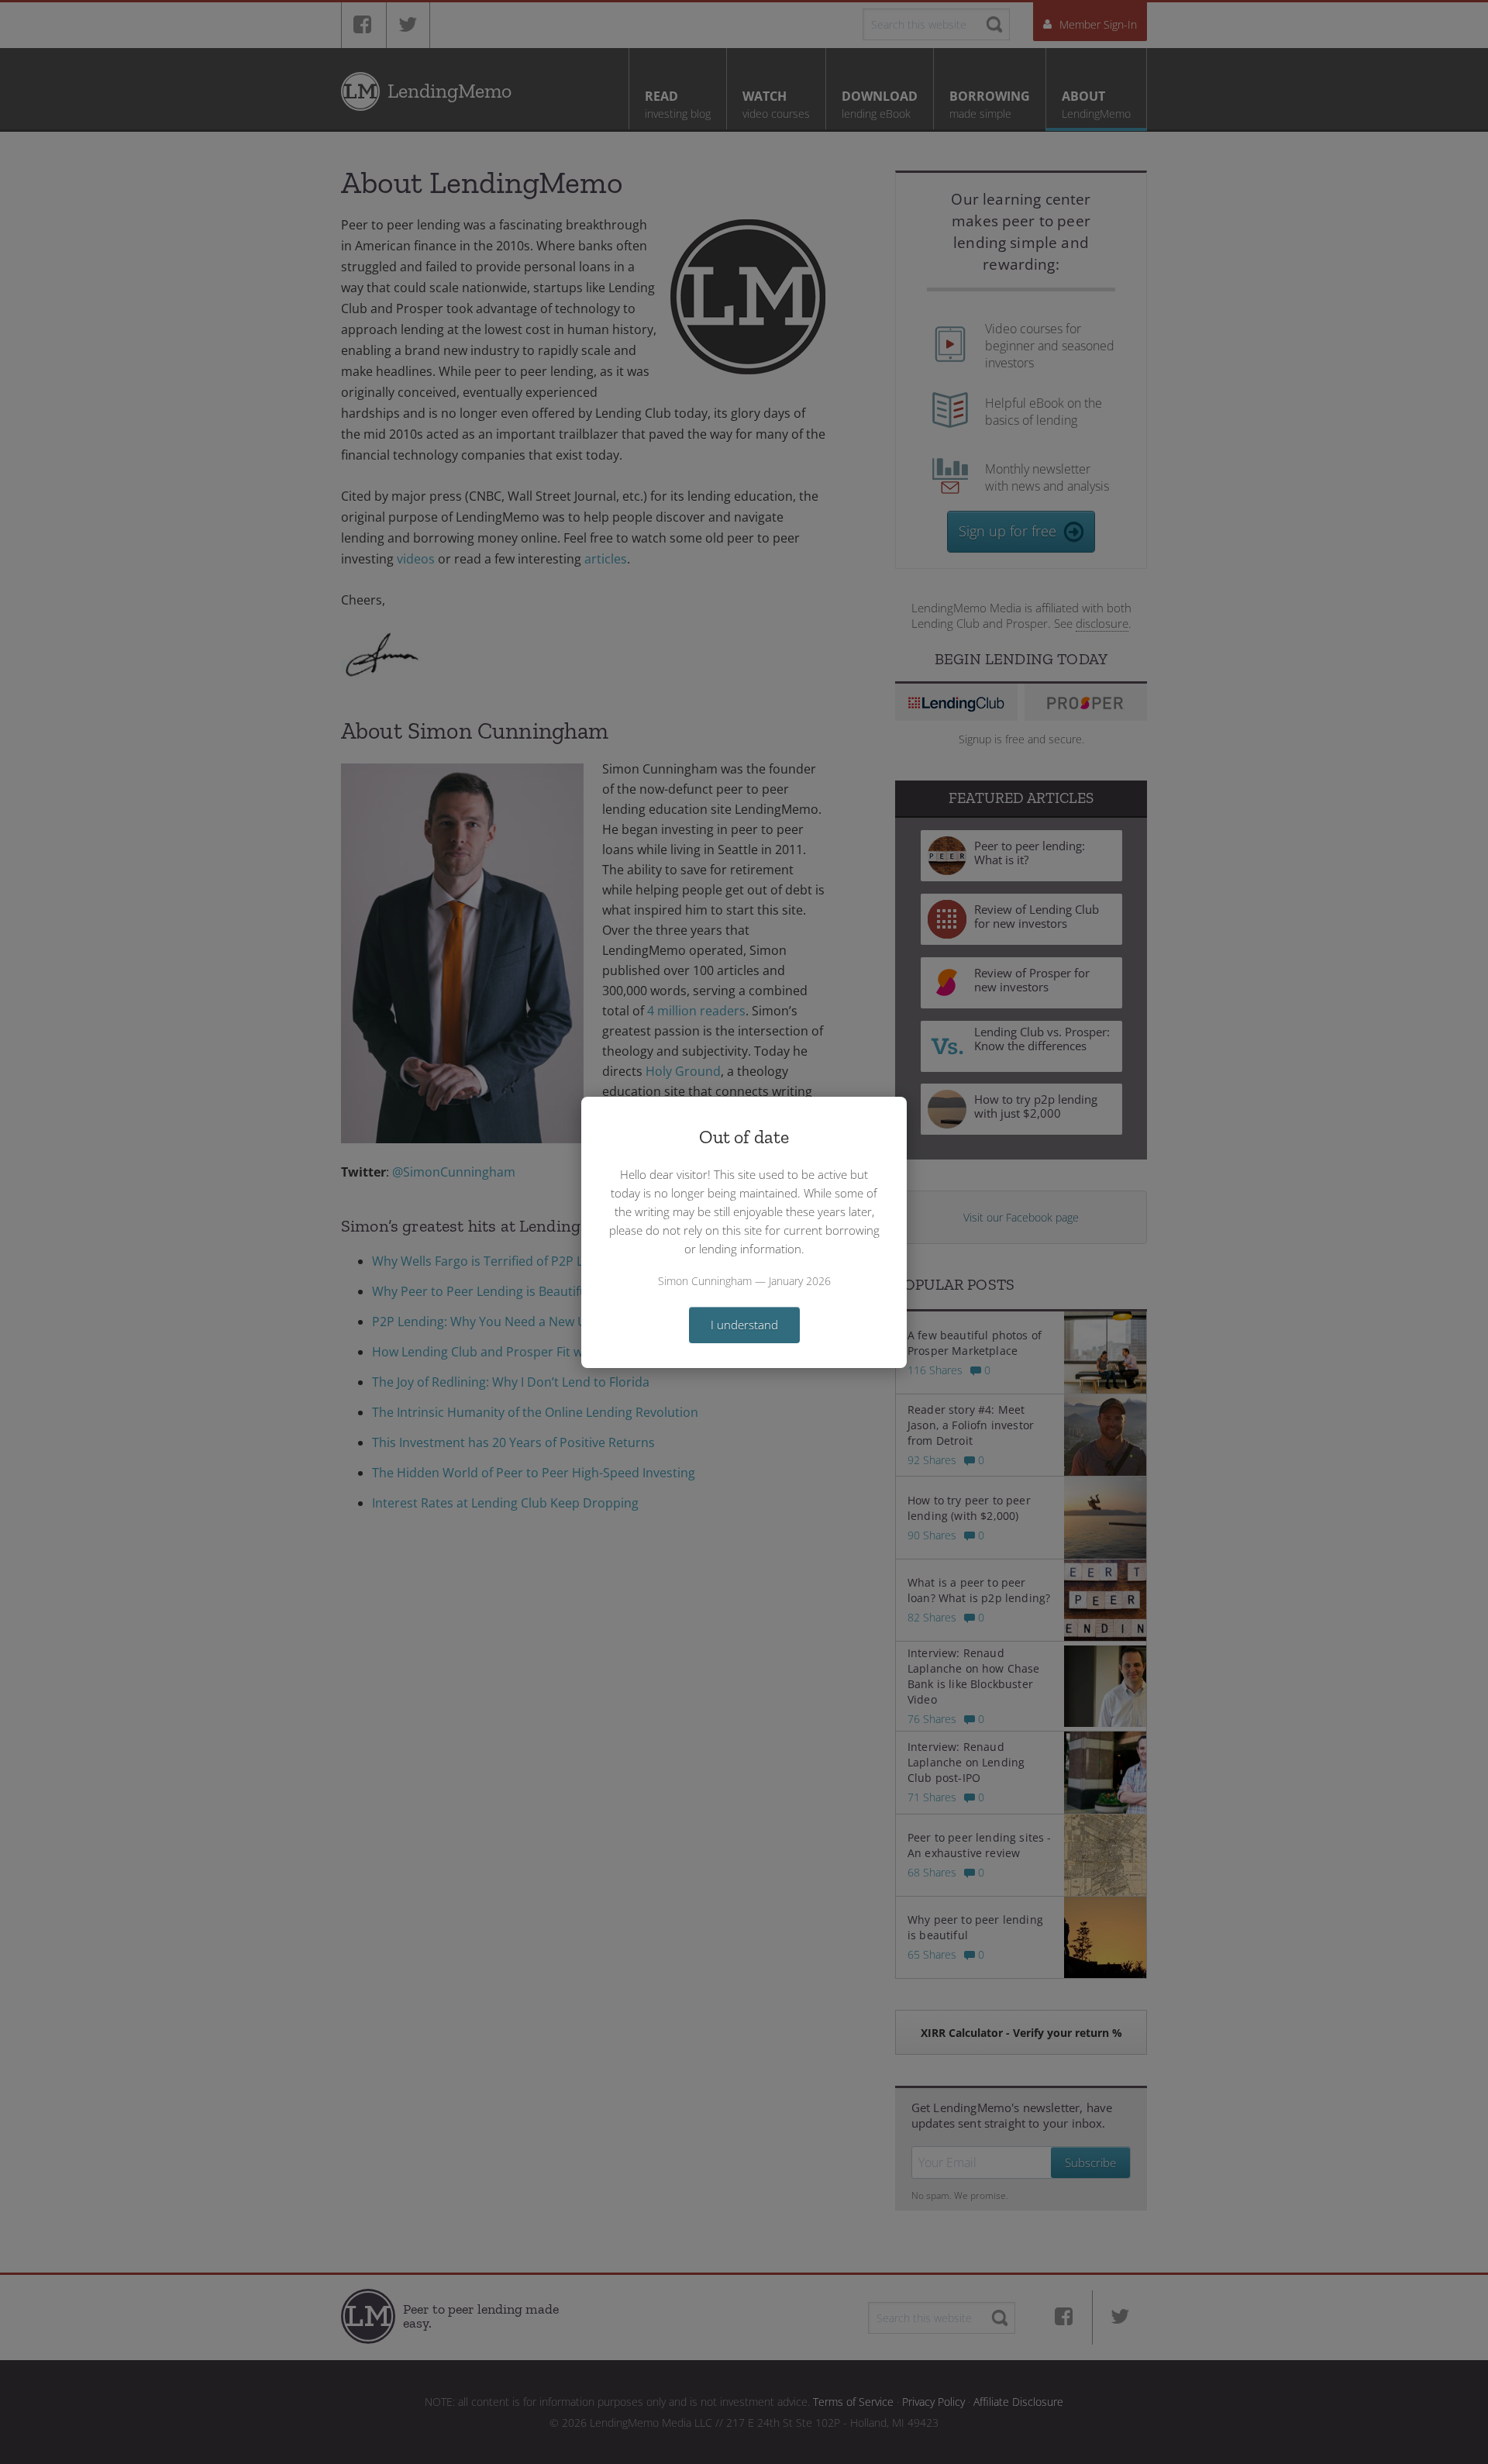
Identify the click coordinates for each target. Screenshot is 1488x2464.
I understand (744, 1325)
